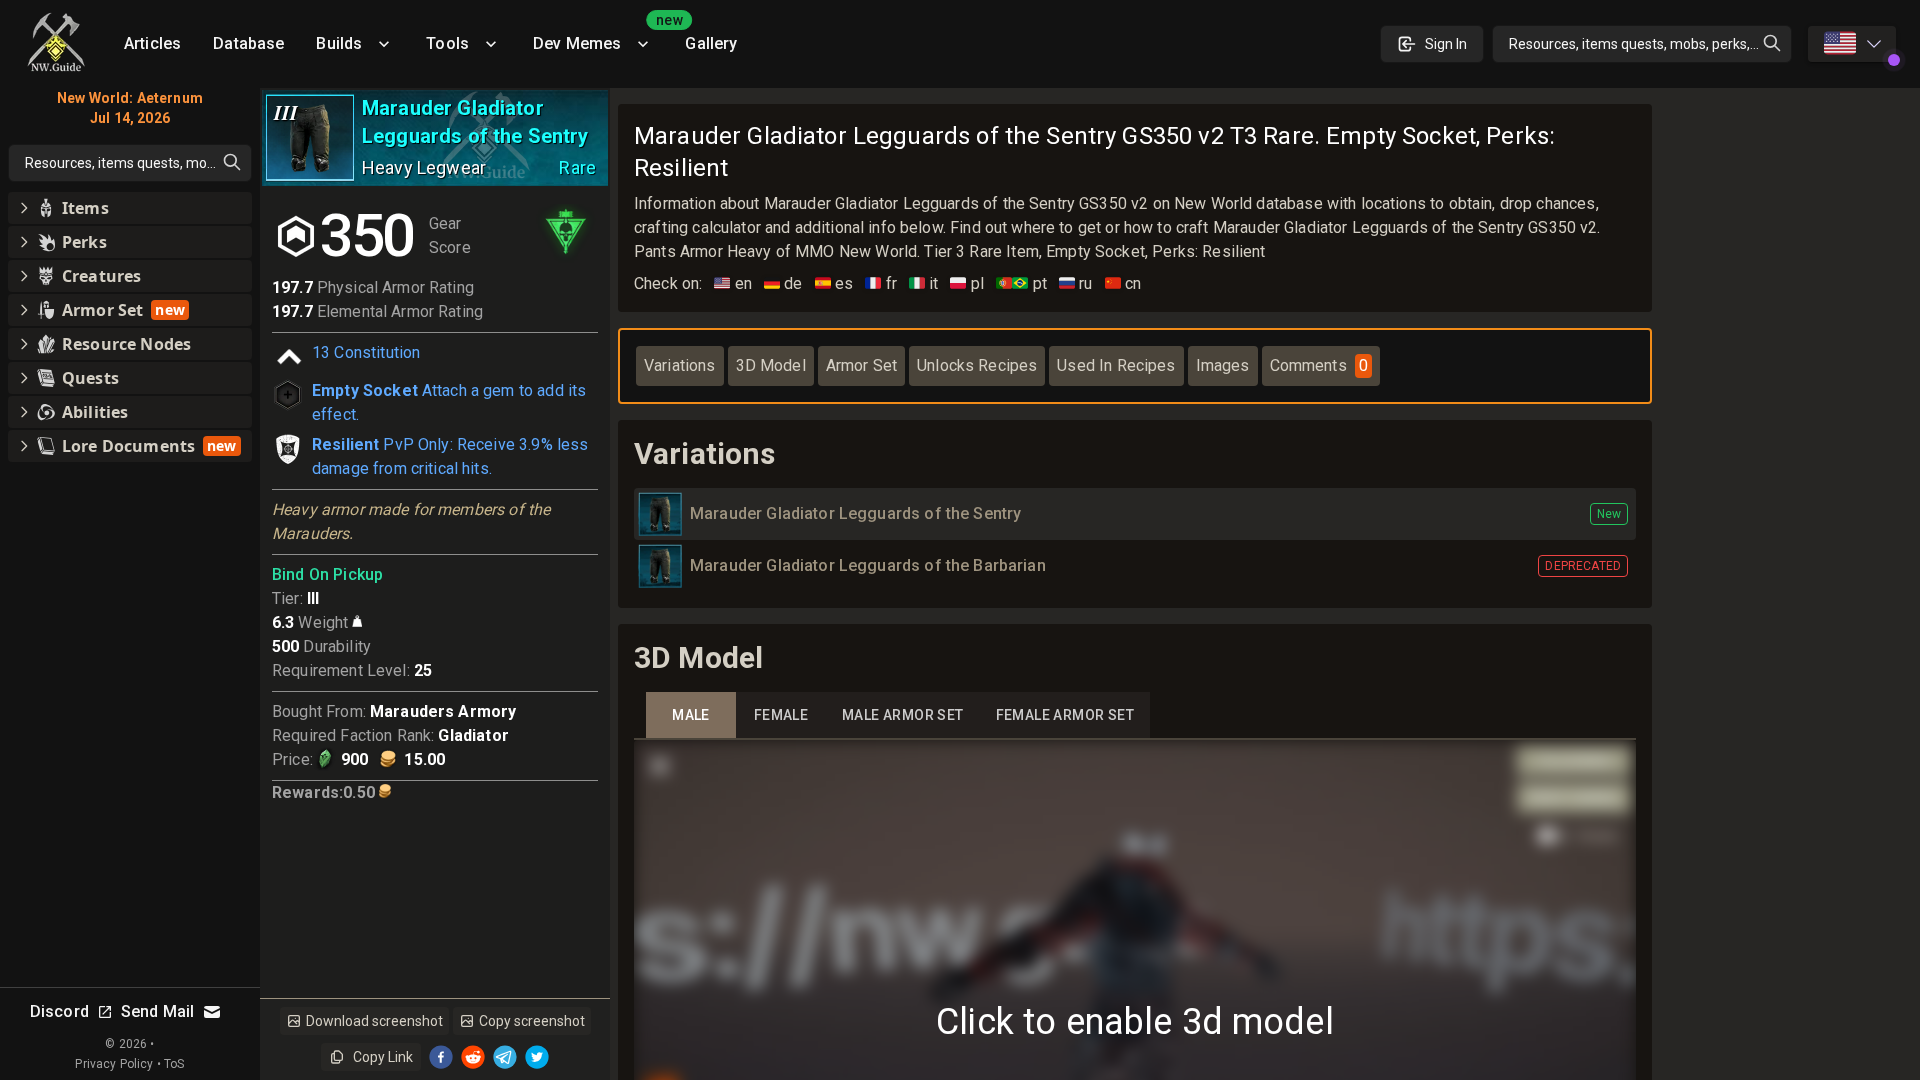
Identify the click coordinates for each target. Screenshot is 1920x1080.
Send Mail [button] (157, 1011)
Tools (447, 43)
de (783, 283)
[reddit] (473, 1057)
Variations (680, 365)
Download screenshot (374, 1021)
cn (1123, 283)
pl (967, 283)
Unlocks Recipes (977, 365)
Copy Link (383, 1057)
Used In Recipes (1116, 365)
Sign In (1446, 44)
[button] (130, 208)
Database (248, 43)
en (733, 283)
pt (1021, 283)
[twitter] (537, 1057)
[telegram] (505, 1057)
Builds (339, 43)
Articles (152, 43)
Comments (1319, 365)
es (834, 283)
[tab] (691, 716)
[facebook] (441, 1057)
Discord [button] (59, 1011)
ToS (174, 1064)
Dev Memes (601, 36)
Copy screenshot (532, 1021)
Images (1223, 365)
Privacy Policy (114, 1064)
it (924, 283)
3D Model (771, 365)
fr (881, 283)
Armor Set (861, 365)
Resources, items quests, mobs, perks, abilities (1650, 44)
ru (1076, 283)
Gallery (711, 43)
